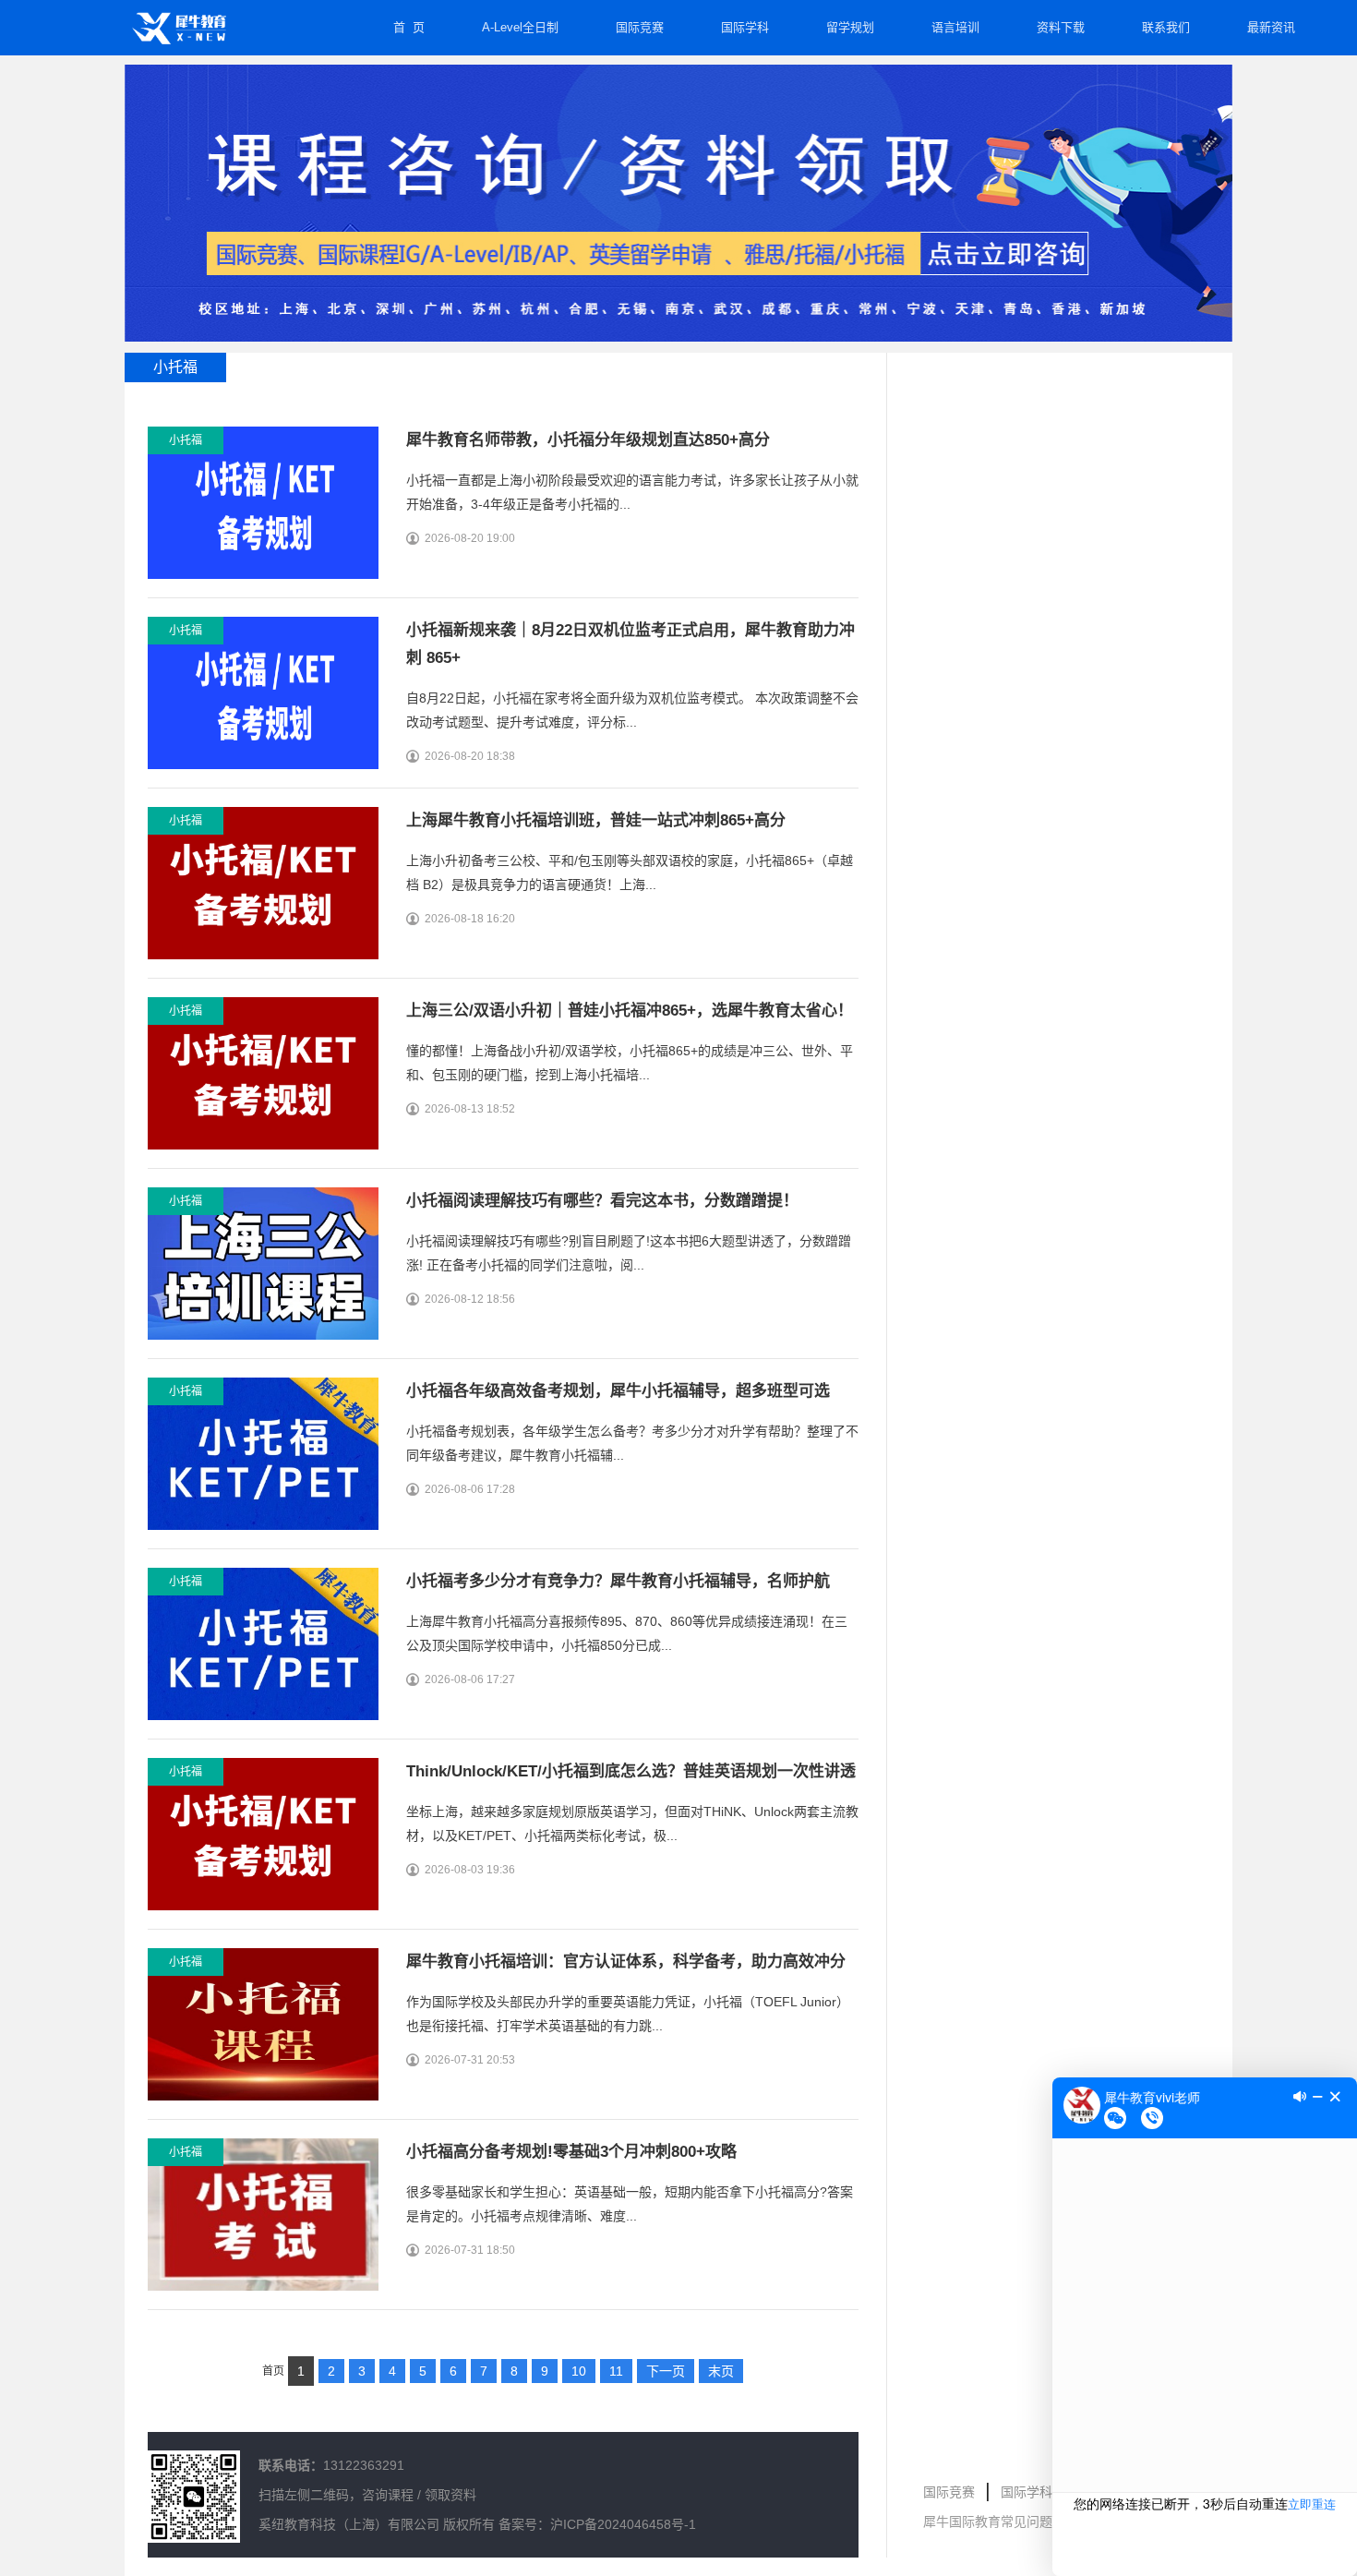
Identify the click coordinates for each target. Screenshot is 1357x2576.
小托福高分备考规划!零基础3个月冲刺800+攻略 (571, 2152)
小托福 (186, 440)
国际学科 (745, 27)
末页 (721, 2371)
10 (579, 2371)
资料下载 (1061, 27)
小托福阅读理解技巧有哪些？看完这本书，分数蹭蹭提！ (602, 1201)
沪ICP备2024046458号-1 (623, 2524)
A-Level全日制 (520, 27)
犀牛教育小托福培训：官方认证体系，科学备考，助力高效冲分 (626, 1962)
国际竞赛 (640, 27)
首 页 (409, 27)
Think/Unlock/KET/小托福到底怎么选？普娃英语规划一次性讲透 (631, 1771)
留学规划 (850, 27)
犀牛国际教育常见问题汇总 (1001, 2522)
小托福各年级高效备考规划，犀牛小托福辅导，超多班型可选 (618, 1391)
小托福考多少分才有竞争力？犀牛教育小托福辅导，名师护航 (618, 1581)
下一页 (666, 2371)
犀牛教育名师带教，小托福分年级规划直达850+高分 (588, 440)
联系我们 (1166, 27)
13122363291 (364, 2465)
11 (616, 2371)
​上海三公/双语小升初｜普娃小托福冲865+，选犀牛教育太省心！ (630, 1011)
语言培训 (955, 27)
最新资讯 (1271, 27)
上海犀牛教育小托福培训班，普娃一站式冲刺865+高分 (596, 820)
